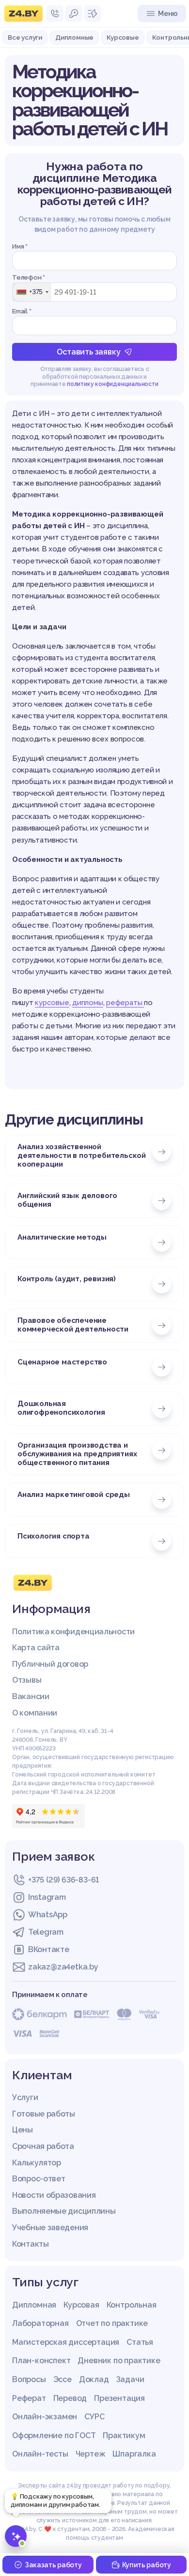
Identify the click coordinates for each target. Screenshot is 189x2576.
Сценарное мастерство (62, 1362)
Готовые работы (44, 2114)
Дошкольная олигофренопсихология (61, 1408)
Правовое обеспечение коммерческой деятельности (73, 1325)
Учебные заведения (50, 2228)
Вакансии (31, 1696)
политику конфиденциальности (113, 384)
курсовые (52, 1003)
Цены (23, 2130)
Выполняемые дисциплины (64, 2211)
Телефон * (29, 277)
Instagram (47, 1897)
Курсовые (123, 37)
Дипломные (74, 37)
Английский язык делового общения (67, 1200)
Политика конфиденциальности (73, 1632)
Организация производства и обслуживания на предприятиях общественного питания (77, 1454)
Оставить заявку (88, 352)
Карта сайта (36, 1648)
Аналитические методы (62, 1237)
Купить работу (147, 2565)
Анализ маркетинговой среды (74, 1495)
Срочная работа (43, 2146)
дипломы (88, 1003)
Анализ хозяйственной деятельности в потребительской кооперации (82, 1155)
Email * (22, 311)
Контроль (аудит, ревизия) (67, 1279)
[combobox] (32, 292)
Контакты (31, 2244)
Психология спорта (54, 1536)
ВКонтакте (48, 1949)
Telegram (46, 1932)
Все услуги (25, 37)
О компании (35, 1713)
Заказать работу (53, 2565)
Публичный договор (50, 1664)
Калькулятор (37, 2163)
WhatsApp (48, 1915)
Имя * (20, 246)
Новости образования (54, 2195)
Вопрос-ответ (39, 2179)
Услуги (25, 2097)
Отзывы (27, 1680)
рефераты (125, 1003)
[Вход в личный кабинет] (74, 14)
